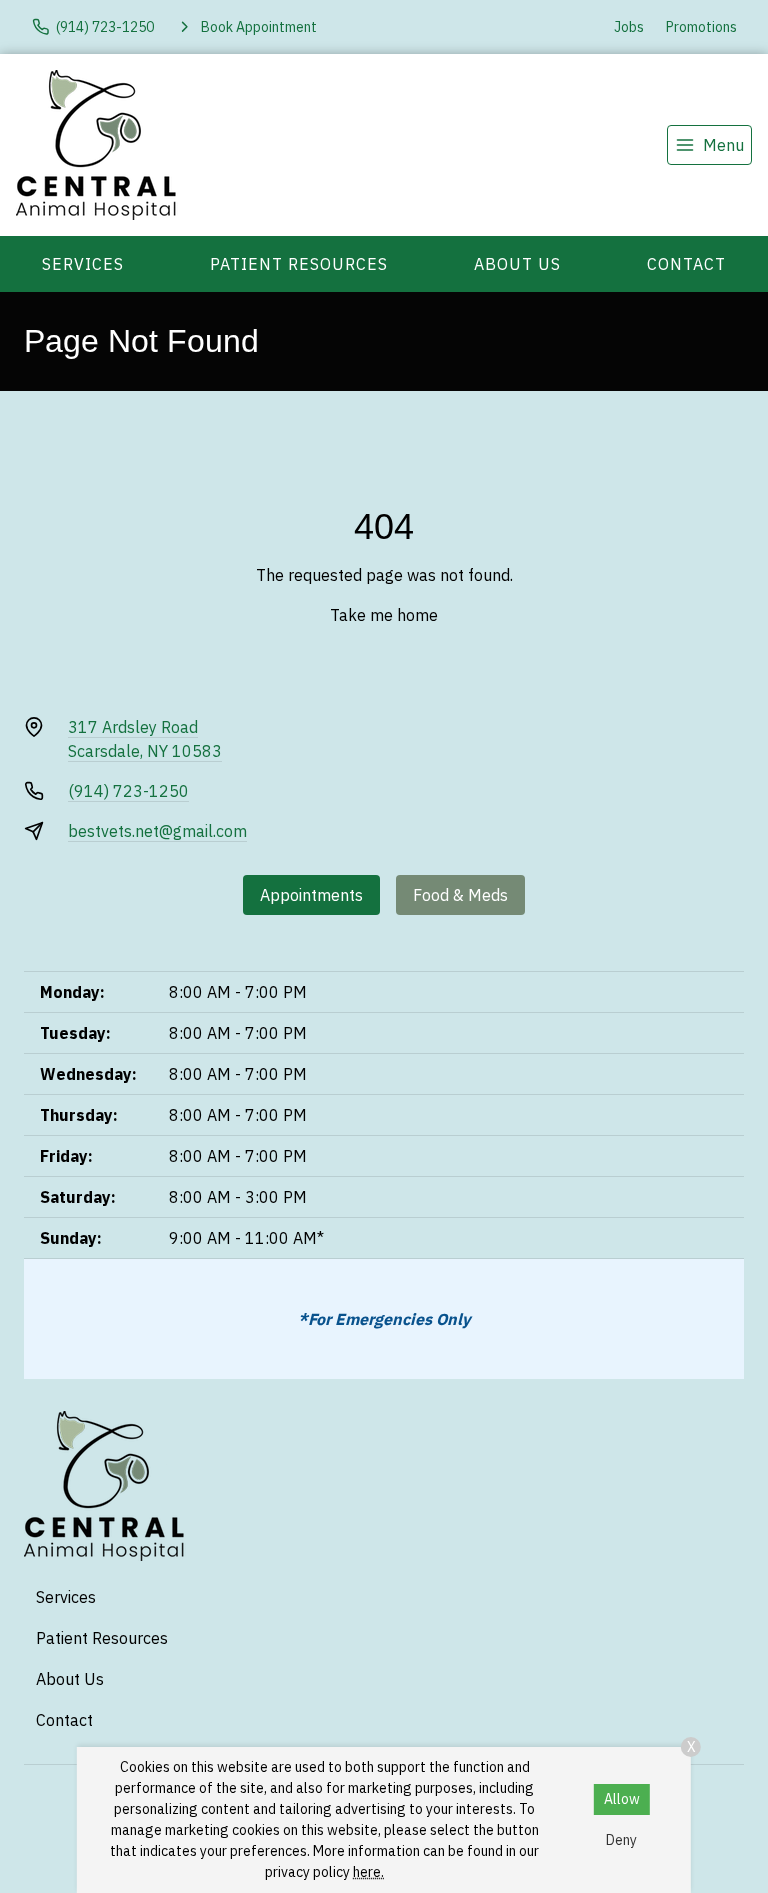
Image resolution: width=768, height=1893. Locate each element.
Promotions (701, 27)
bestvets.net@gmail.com (157, 831)
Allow (622, 1799)
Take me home (384, 615)
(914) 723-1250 (128, 791)
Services (83, 264)
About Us (517, 264)
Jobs (629, 27)
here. (368, 1872)
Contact (686, 264)
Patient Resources (299, 264)
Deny (621, 1840)
